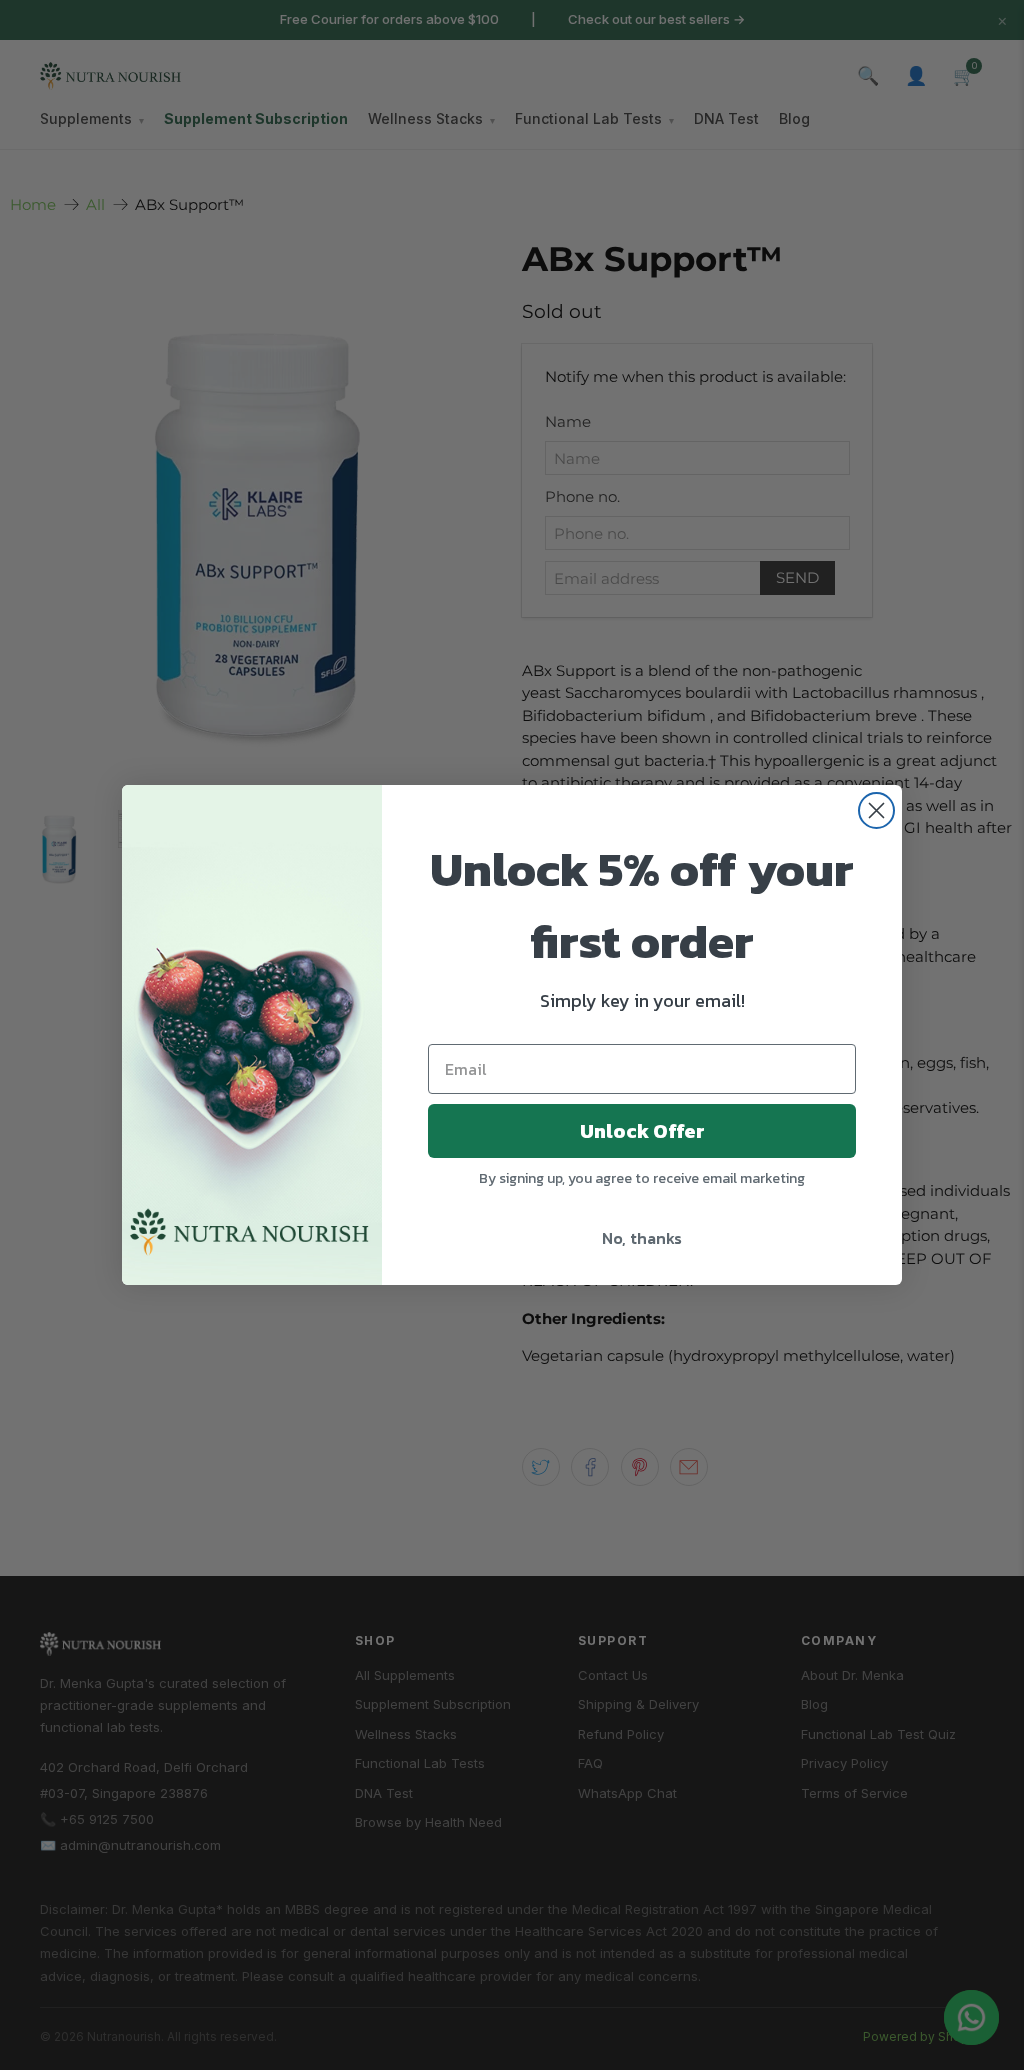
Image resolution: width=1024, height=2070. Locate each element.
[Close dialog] (876, 810)
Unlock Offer (642, 1131)
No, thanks (642, 1238)
